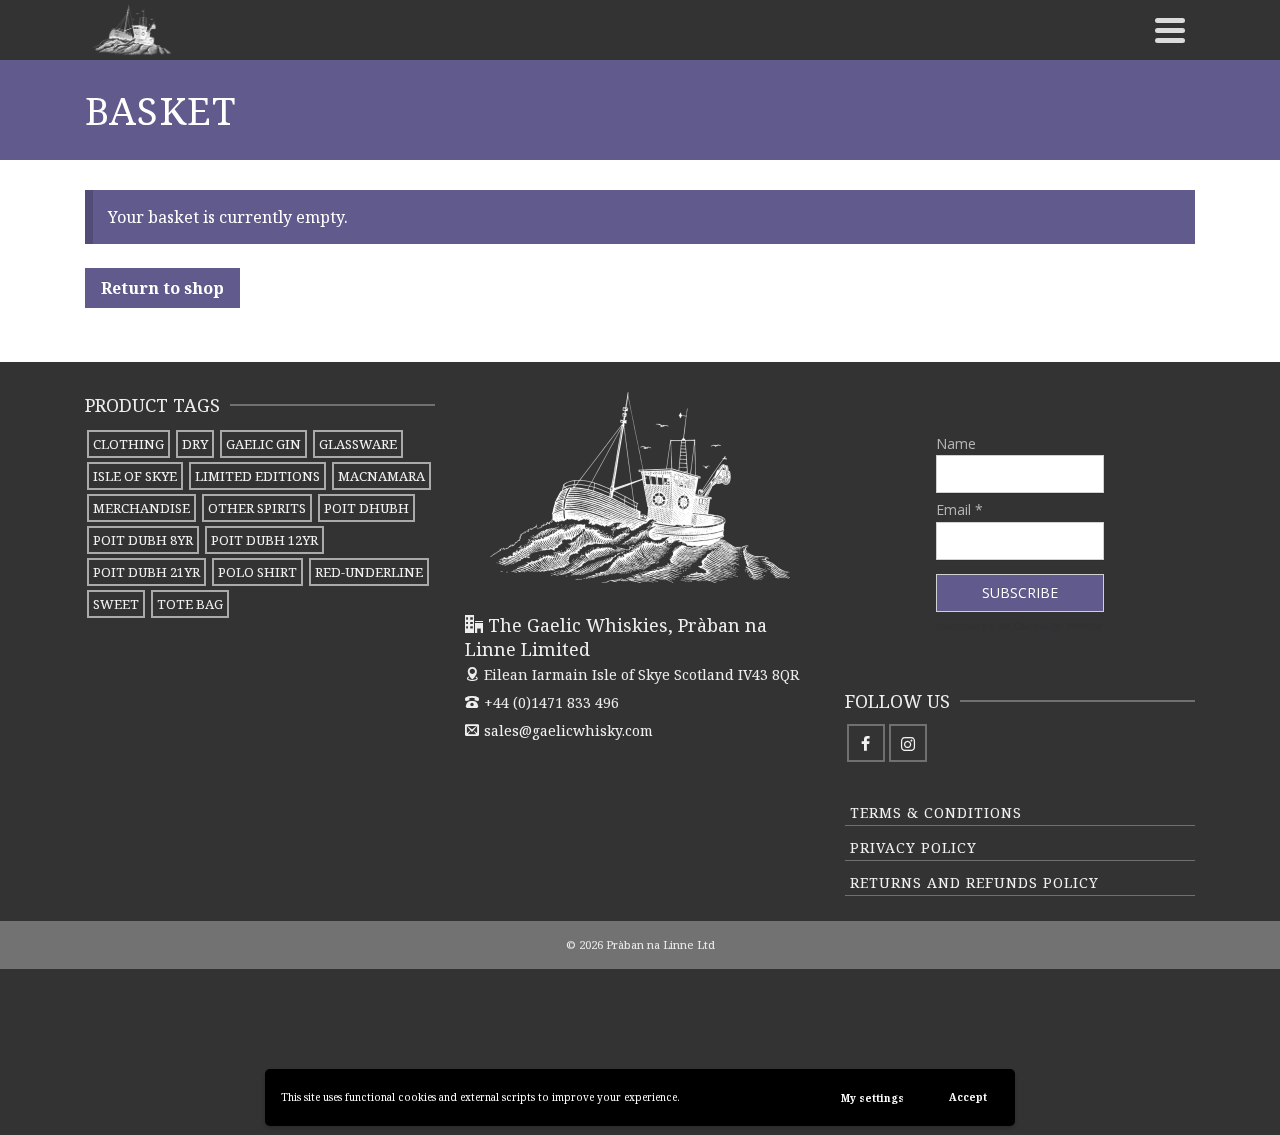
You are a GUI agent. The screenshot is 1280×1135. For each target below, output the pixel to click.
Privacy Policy (913, 847)
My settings (872, 1098)
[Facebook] (866, 743)
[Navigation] (1170, 30)
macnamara (381, 476)
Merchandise (141, 508)
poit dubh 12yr (264, 540)
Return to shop (162, 288)
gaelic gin (263, 444)
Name (956, 443)
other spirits (257, 508)
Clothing (128, 444)
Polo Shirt (257, 572)
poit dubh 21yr (146, 572)
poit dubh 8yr (143, 540)
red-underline (369, 572)
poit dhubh (366, 508)
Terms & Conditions (936, 812)
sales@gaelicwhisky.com (568, 730)
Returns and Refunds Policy (974, 882)
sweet (116, 604)
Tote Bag (190, 604)
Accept (968, 1097)
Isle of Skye (135, 476)
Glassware (358, 444)
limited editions (257, 476)
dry (195, 444)
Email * (959, 509)
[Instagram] (908, 743)
